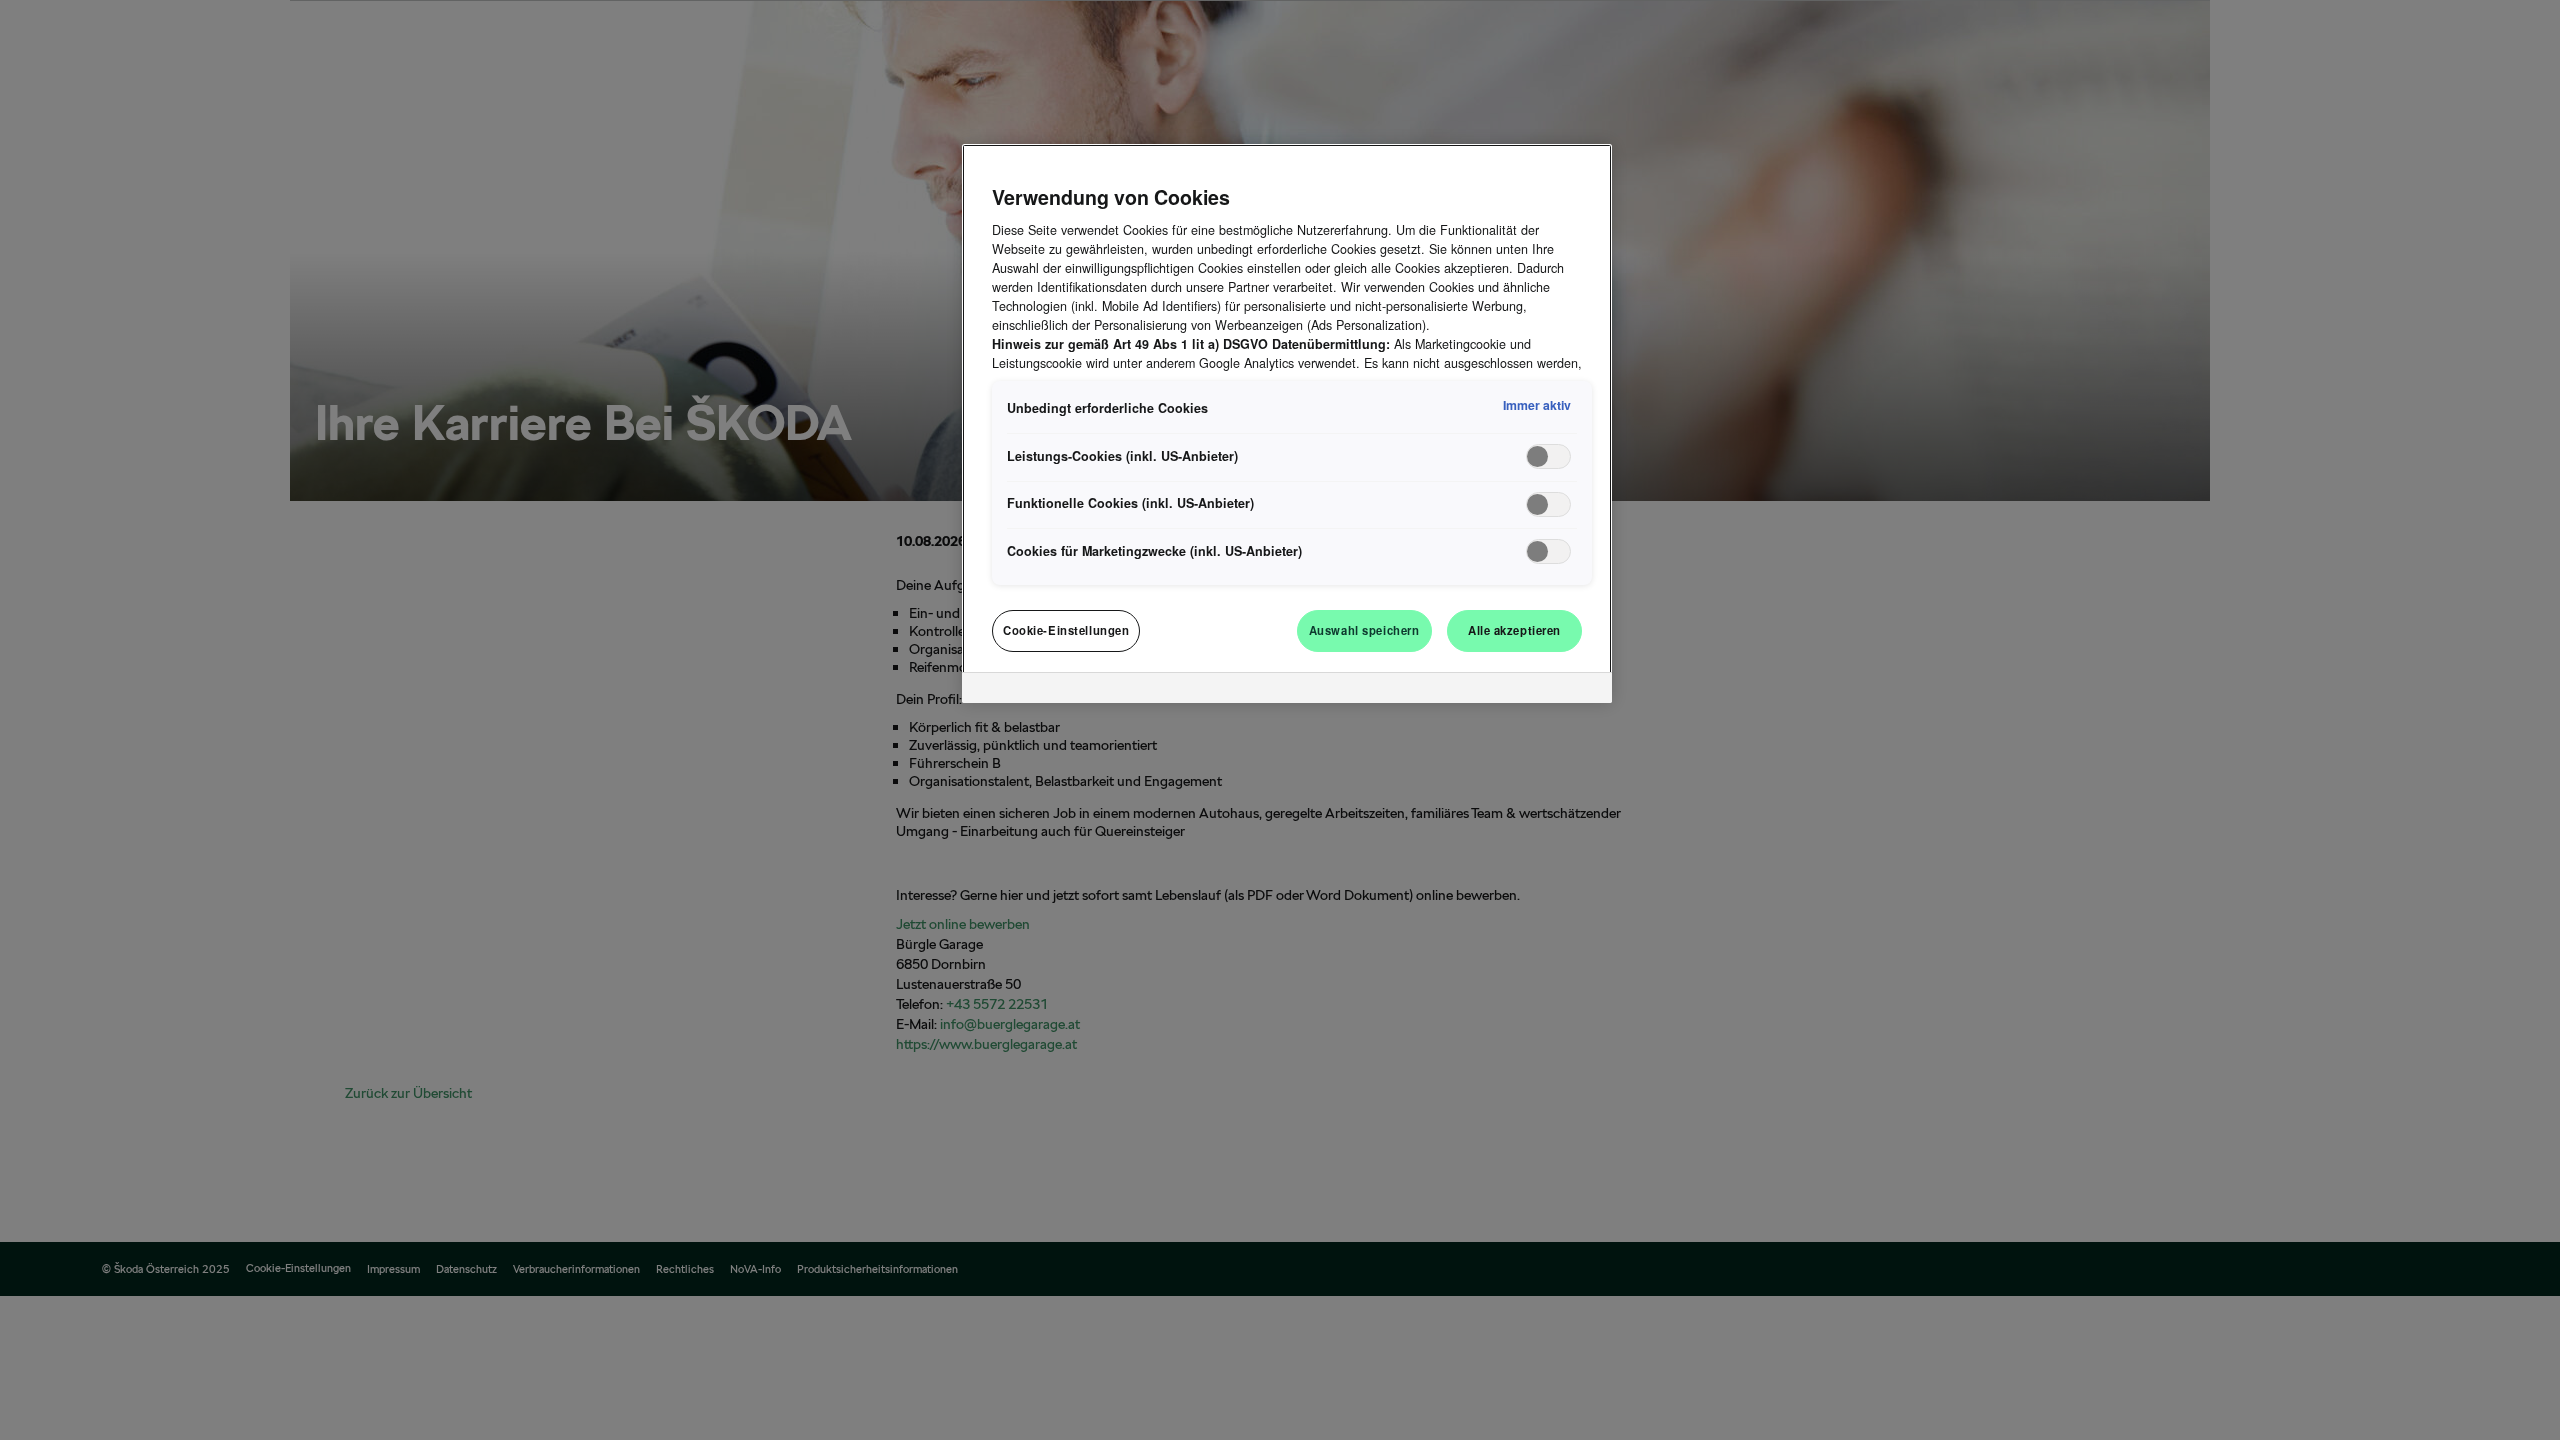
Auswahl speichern (1364, 630)
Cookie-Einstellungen (1066, 630)
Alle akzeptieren (1514, 630)
